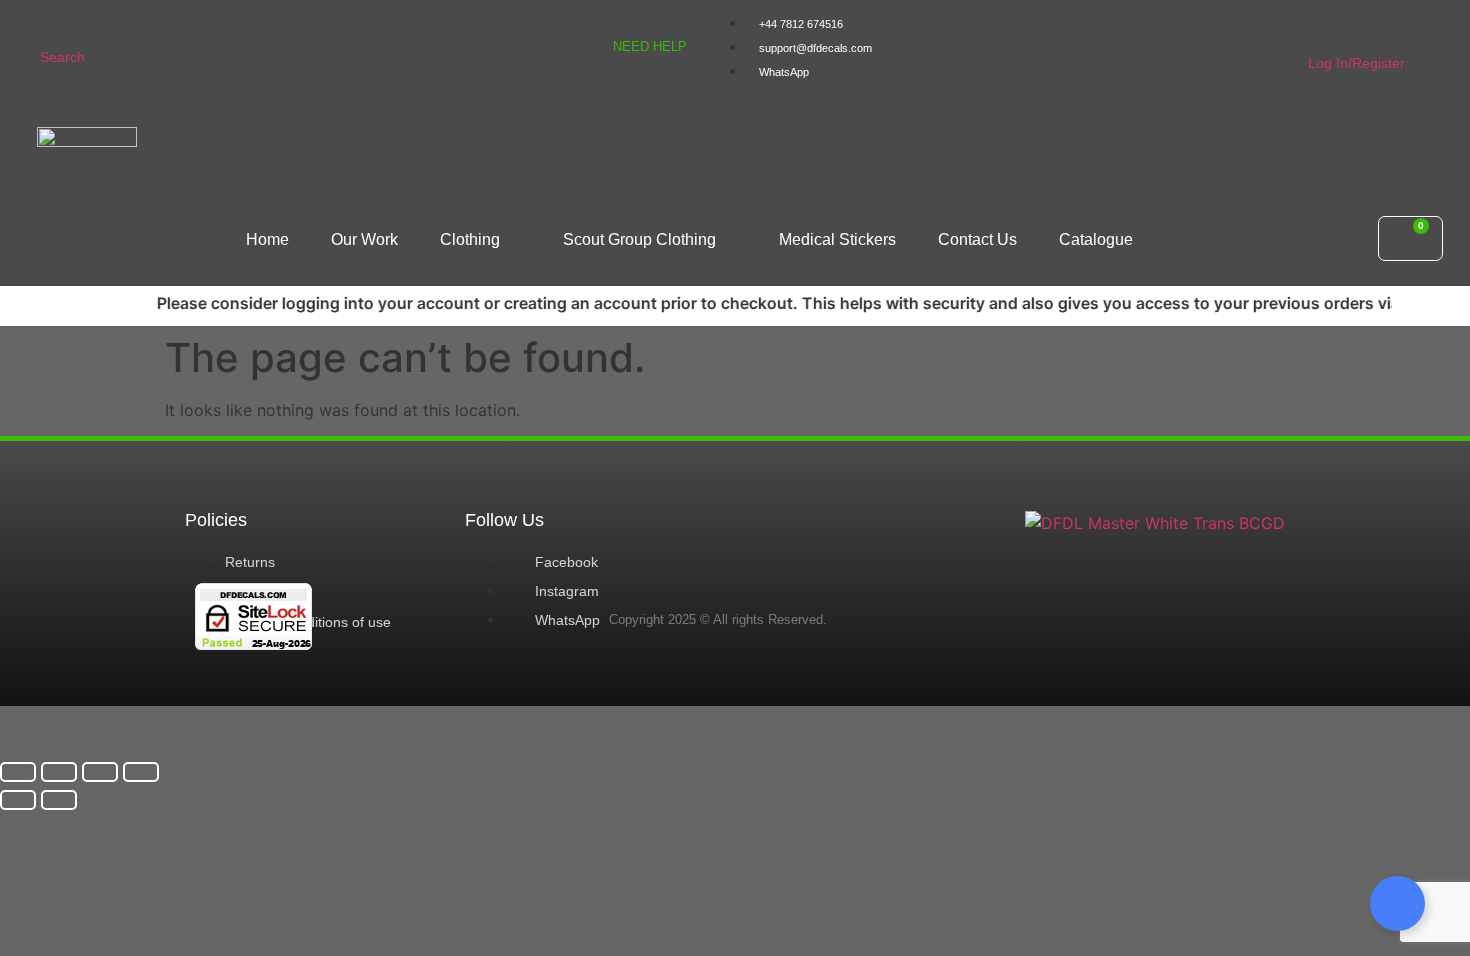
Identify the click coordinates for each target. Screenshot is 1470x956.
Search (62, 57)
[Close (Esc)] (141, 772)
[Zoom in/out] (18, 772)
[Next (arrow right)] (59, 800)
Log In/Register (1356, 63)
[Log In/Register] (1320, 28)
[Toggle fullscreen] (59, 772)
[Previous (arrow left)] (18, 800)
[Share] (100, 772)
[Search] (52, 22)
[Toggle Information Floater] (1397, 903)
